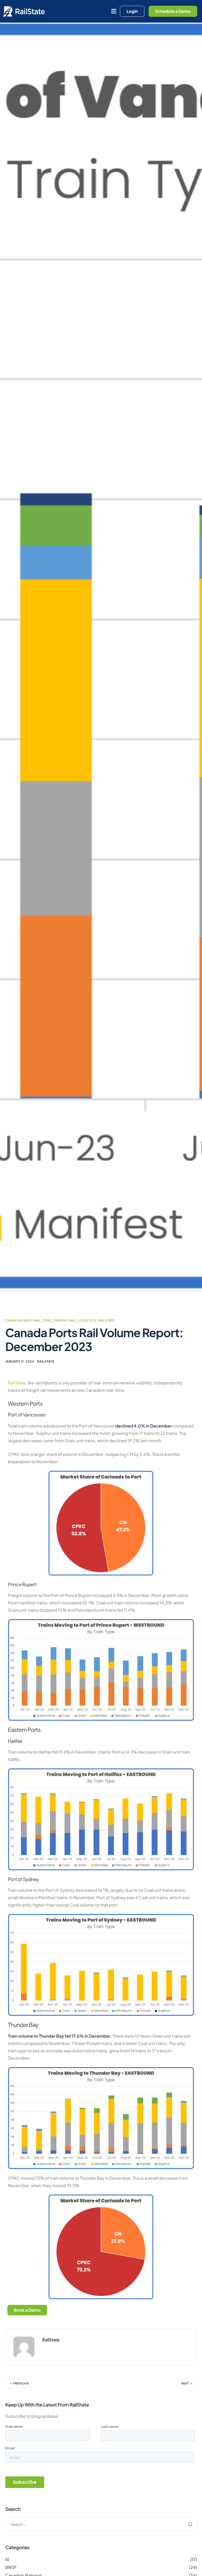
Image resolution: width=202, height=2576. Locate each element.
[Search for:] (101, 2524)
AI (7, 2559)
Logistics (87, 1320)
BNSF (11, 2567)
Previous (21, 2384)
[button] (114, 11)
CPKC (47, 1320)
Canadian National (23, 1320)
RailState (106, 1320)
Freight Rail (65, 1320)
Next (185, 2384)
